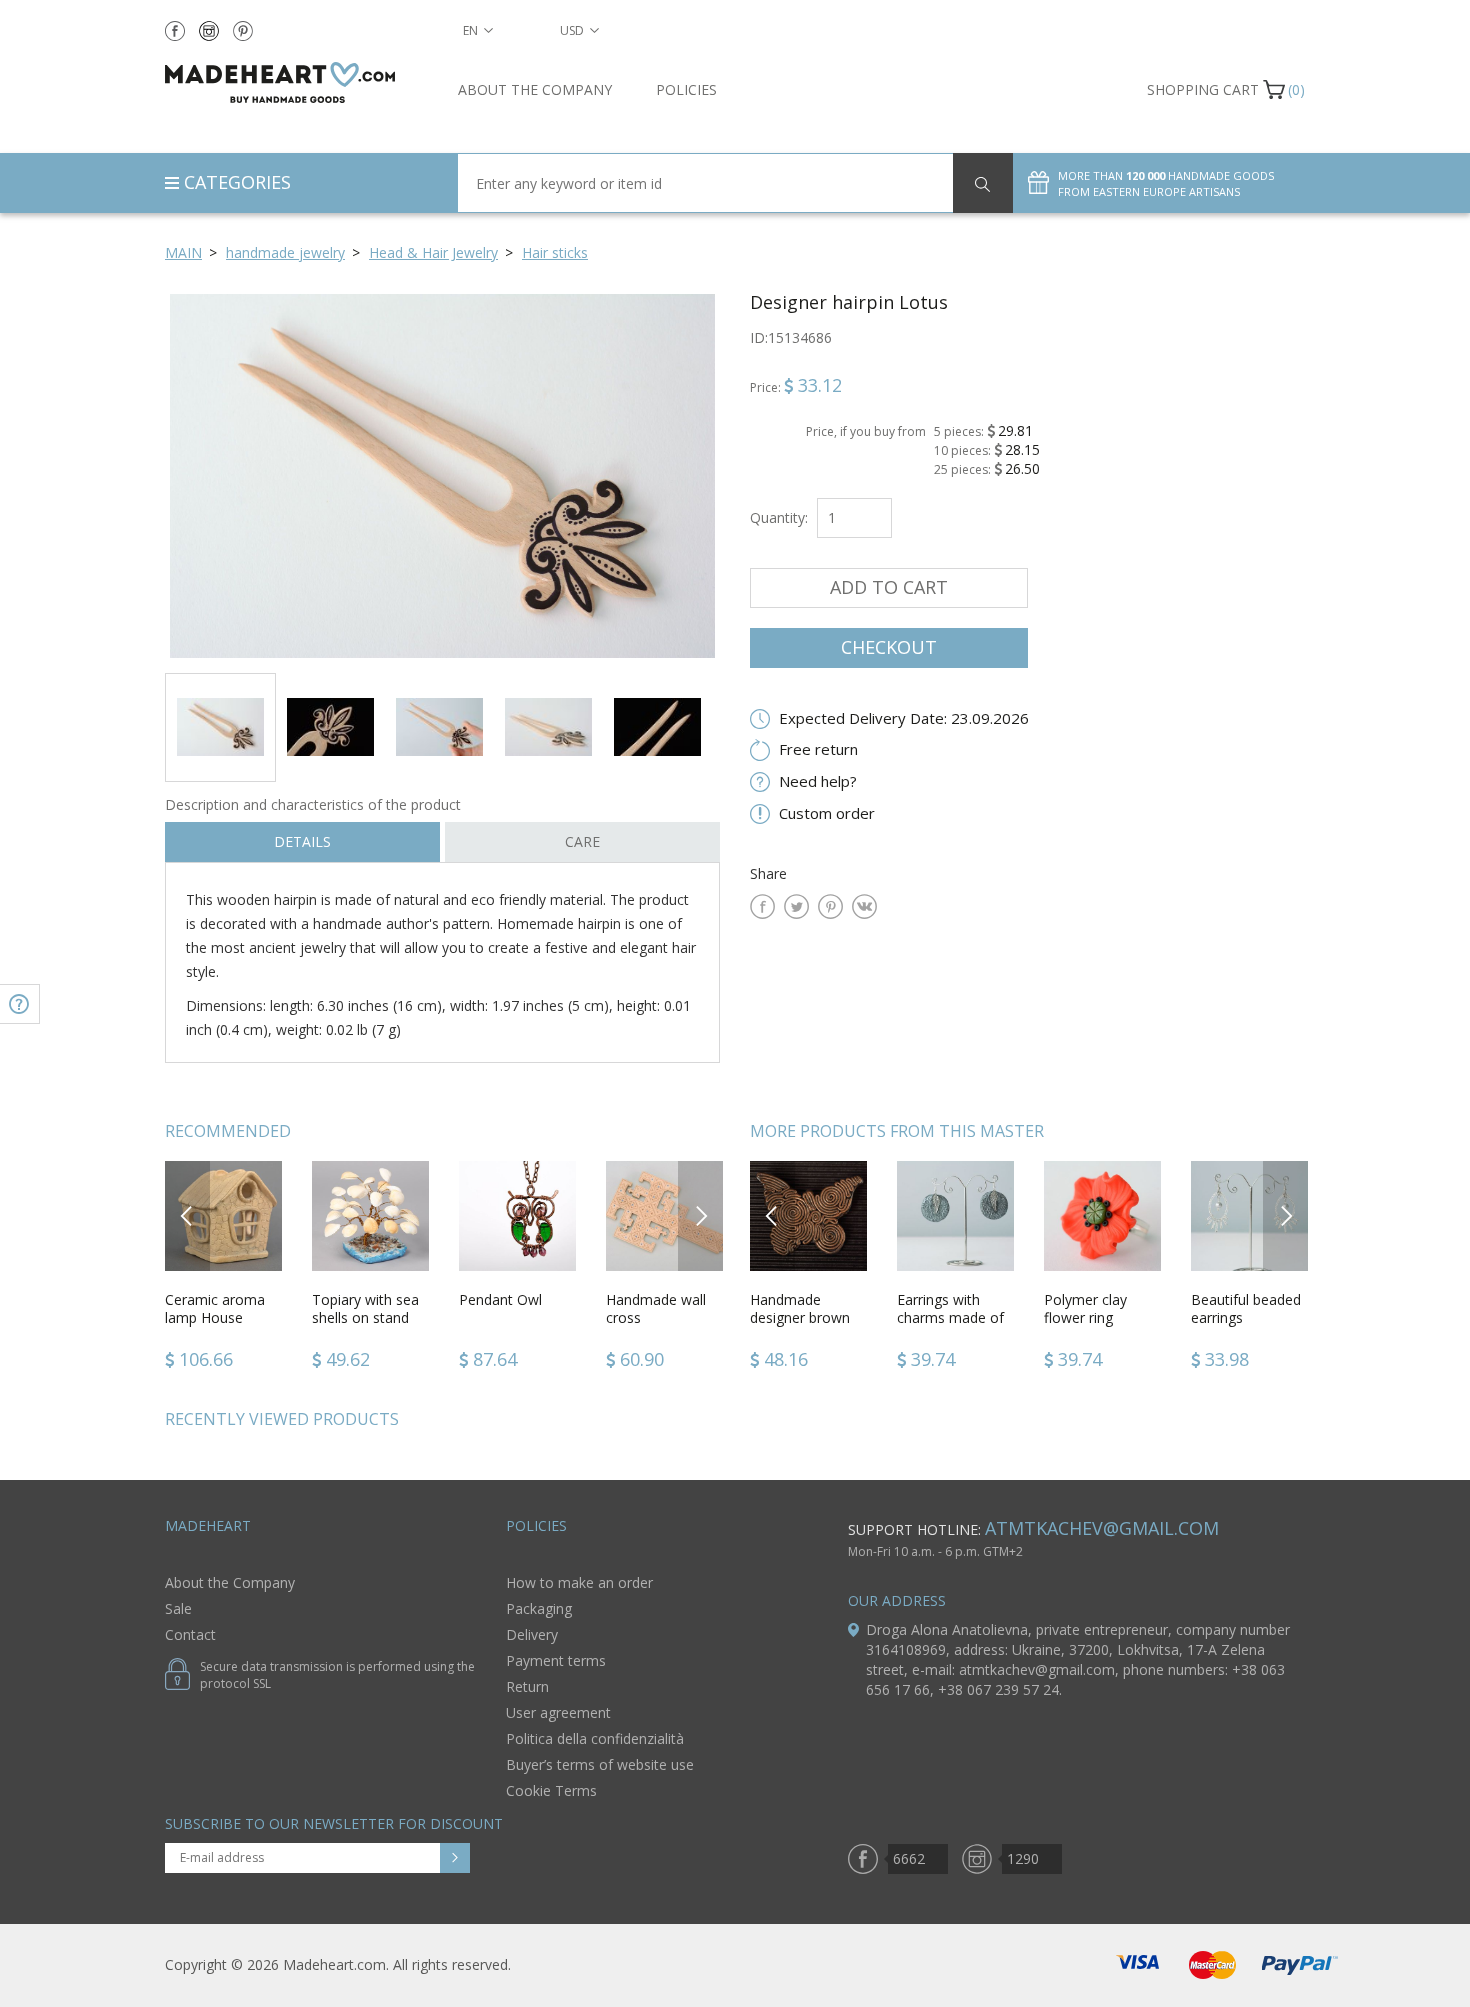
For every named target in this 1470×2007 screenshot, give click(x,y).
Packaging (539, 1608)
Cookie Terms (551, 1790)
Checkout (889, 647)
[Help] (20, 1004)
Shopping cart (1203, 89)
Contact (190, 1634)
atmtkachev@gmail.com (1102, 1528)
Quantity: (779, 517)
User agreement (558, 1712)
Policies (686, 89)
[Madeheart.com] (296, 82)
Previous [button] (187, 1215)
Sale (178, 1608)
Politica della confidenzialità (595, 1738)
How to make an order (579, 1582)
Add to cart (889, 587)
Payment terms (556, 1660)
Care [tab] (582, 841)
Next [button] (701, 1215)
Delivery (532, 1634)
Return (527, 1686)
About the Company (535, 89)
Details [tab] (302, 841)
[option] (442, 475)
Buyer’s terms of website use (600, 1764)
